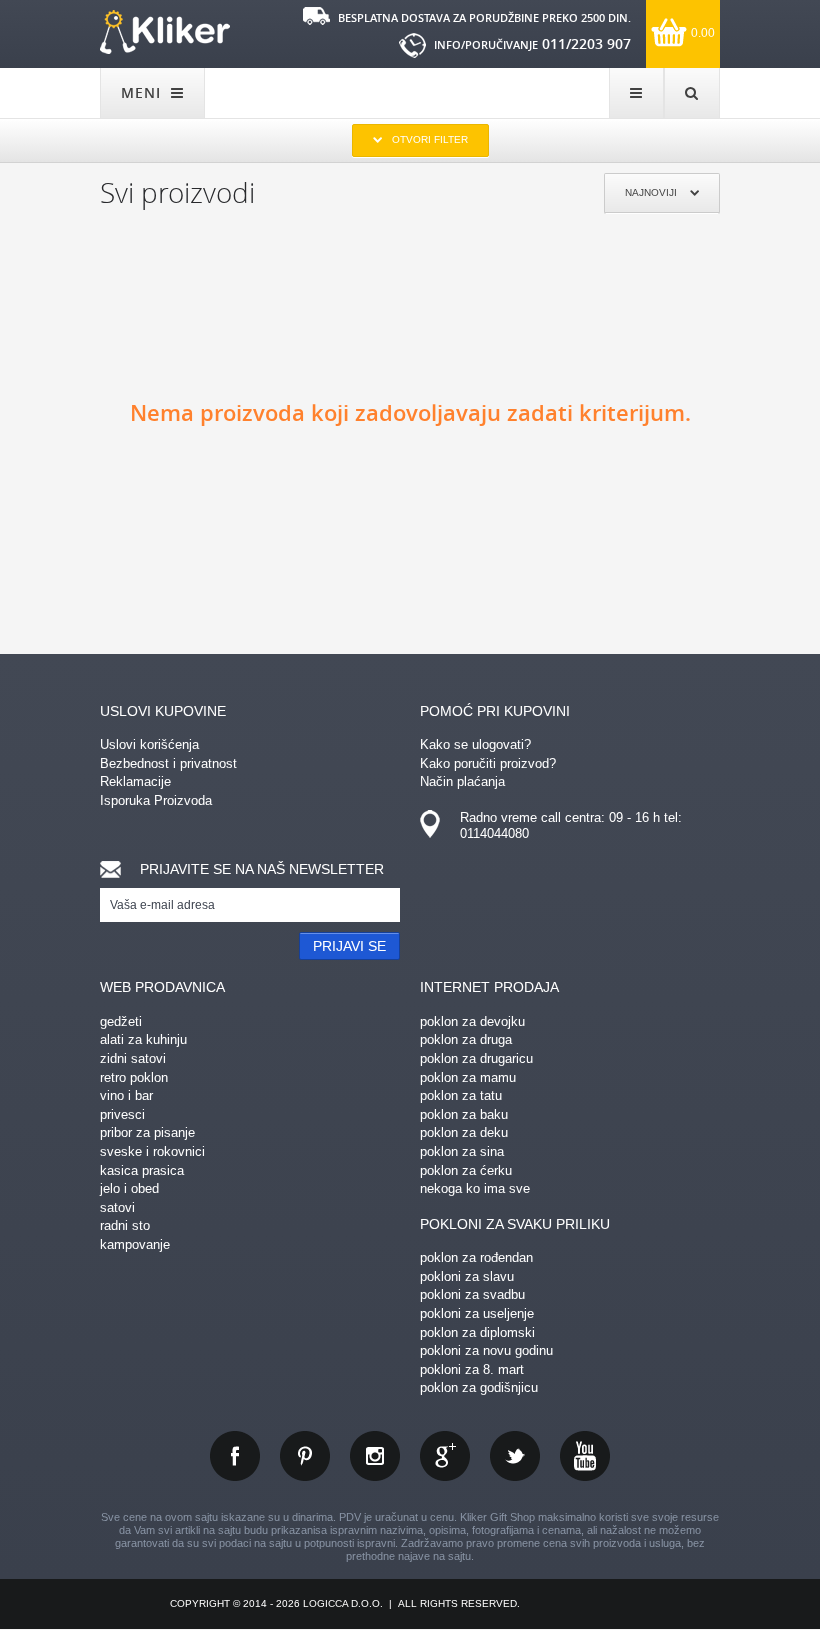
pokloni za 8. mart (472, 1369)
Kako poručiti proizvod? (488, 763)
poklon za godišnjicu (479, 1387)
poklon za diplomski (477, 1332)
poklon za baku (464, 1114)
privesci (122, 1114)
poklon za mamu (468, 1077)
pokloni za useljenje (477, 1313)
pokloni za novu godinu (486, 1350)
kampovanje (135, 1244)
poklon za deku (464, 1132)
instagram (375, 1456)
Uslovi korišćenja (149, 744)
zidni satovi (133, 1058)
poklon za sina (462, 1151)
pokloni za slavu (467, 1276)
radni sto (125, 1225)
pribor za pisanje (147, 1132)
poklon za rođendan (476, 1257)
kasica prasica (142, 1170)
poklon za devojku (472, 1021)
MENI (143, 92)
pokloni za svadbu (472, 1294)
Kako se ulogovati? (475, 744)
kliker (165, 32)
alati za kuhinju (143, 1039)
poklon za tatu (461, 1095)
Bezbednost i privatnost (168, 763)
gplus (445, 1456)
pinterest (305, 1456)
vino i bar (126, 1095)
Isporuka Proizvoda (156, 800)
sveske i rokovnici (152, 1151)
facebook (235, 1456)
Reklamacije (135, 781)
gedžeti (121, 1021)
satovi (117, 1207)
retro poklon (134, 1077)
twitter (515, 1456)
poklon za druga (466, 1039)
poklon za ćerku (466, 1170)
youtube (585, 1456)
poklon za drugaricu (476, 1058)
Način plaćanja (462, 781)
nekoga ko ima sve (475, 1188)
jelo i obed (129, 1188)
